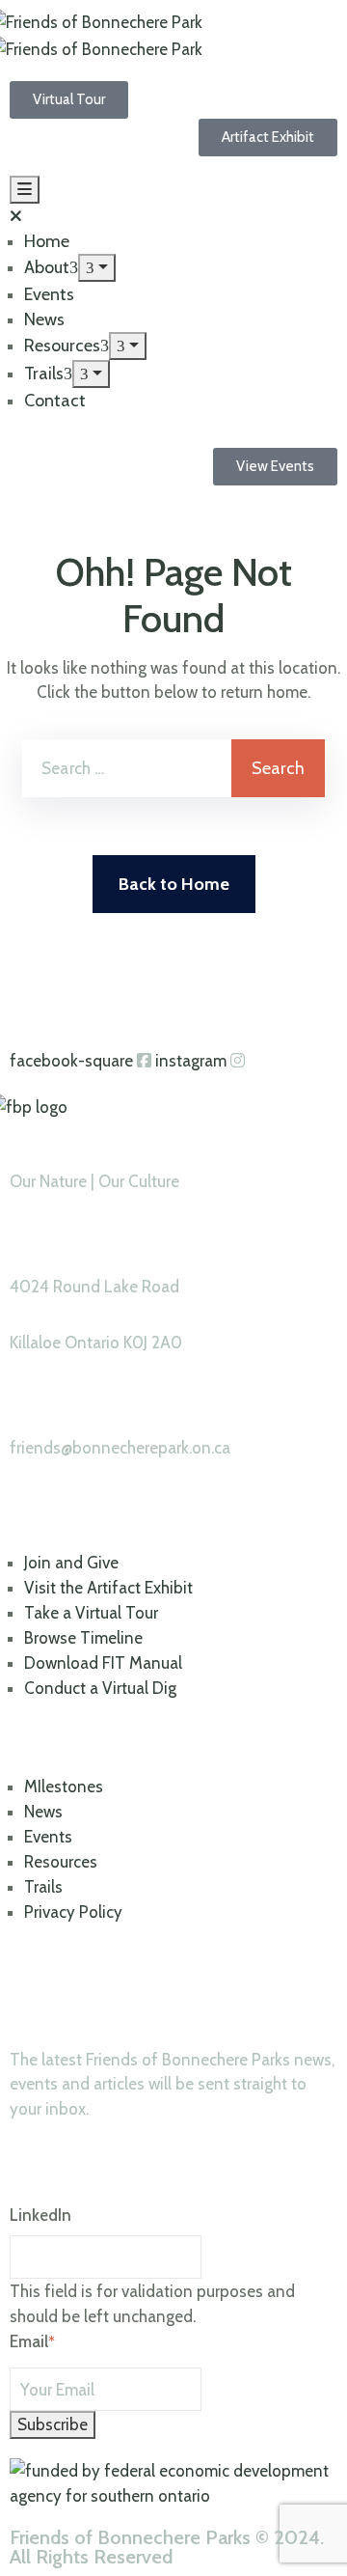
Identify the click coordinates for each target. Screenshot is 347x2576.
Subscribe (53, 2424)
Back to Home (174, 884)
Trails (44, 374)
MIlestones (64, 1787)
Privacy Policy (73, 1912)
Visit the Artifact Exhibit (108, 1588)
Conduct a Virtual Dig (100, 1688)
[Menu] (97, 268)
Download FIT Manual (103, 1663)
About (47, 267)
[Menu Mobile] (25, 190)
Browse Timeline (83, 1638)
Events (49, 294)
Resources (62, 346)
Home (47, 241)
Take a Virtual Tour (91, 1613)
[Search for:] (127, 768)
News (44, 319)
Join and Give (71, 1563)
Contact (55, 401)
